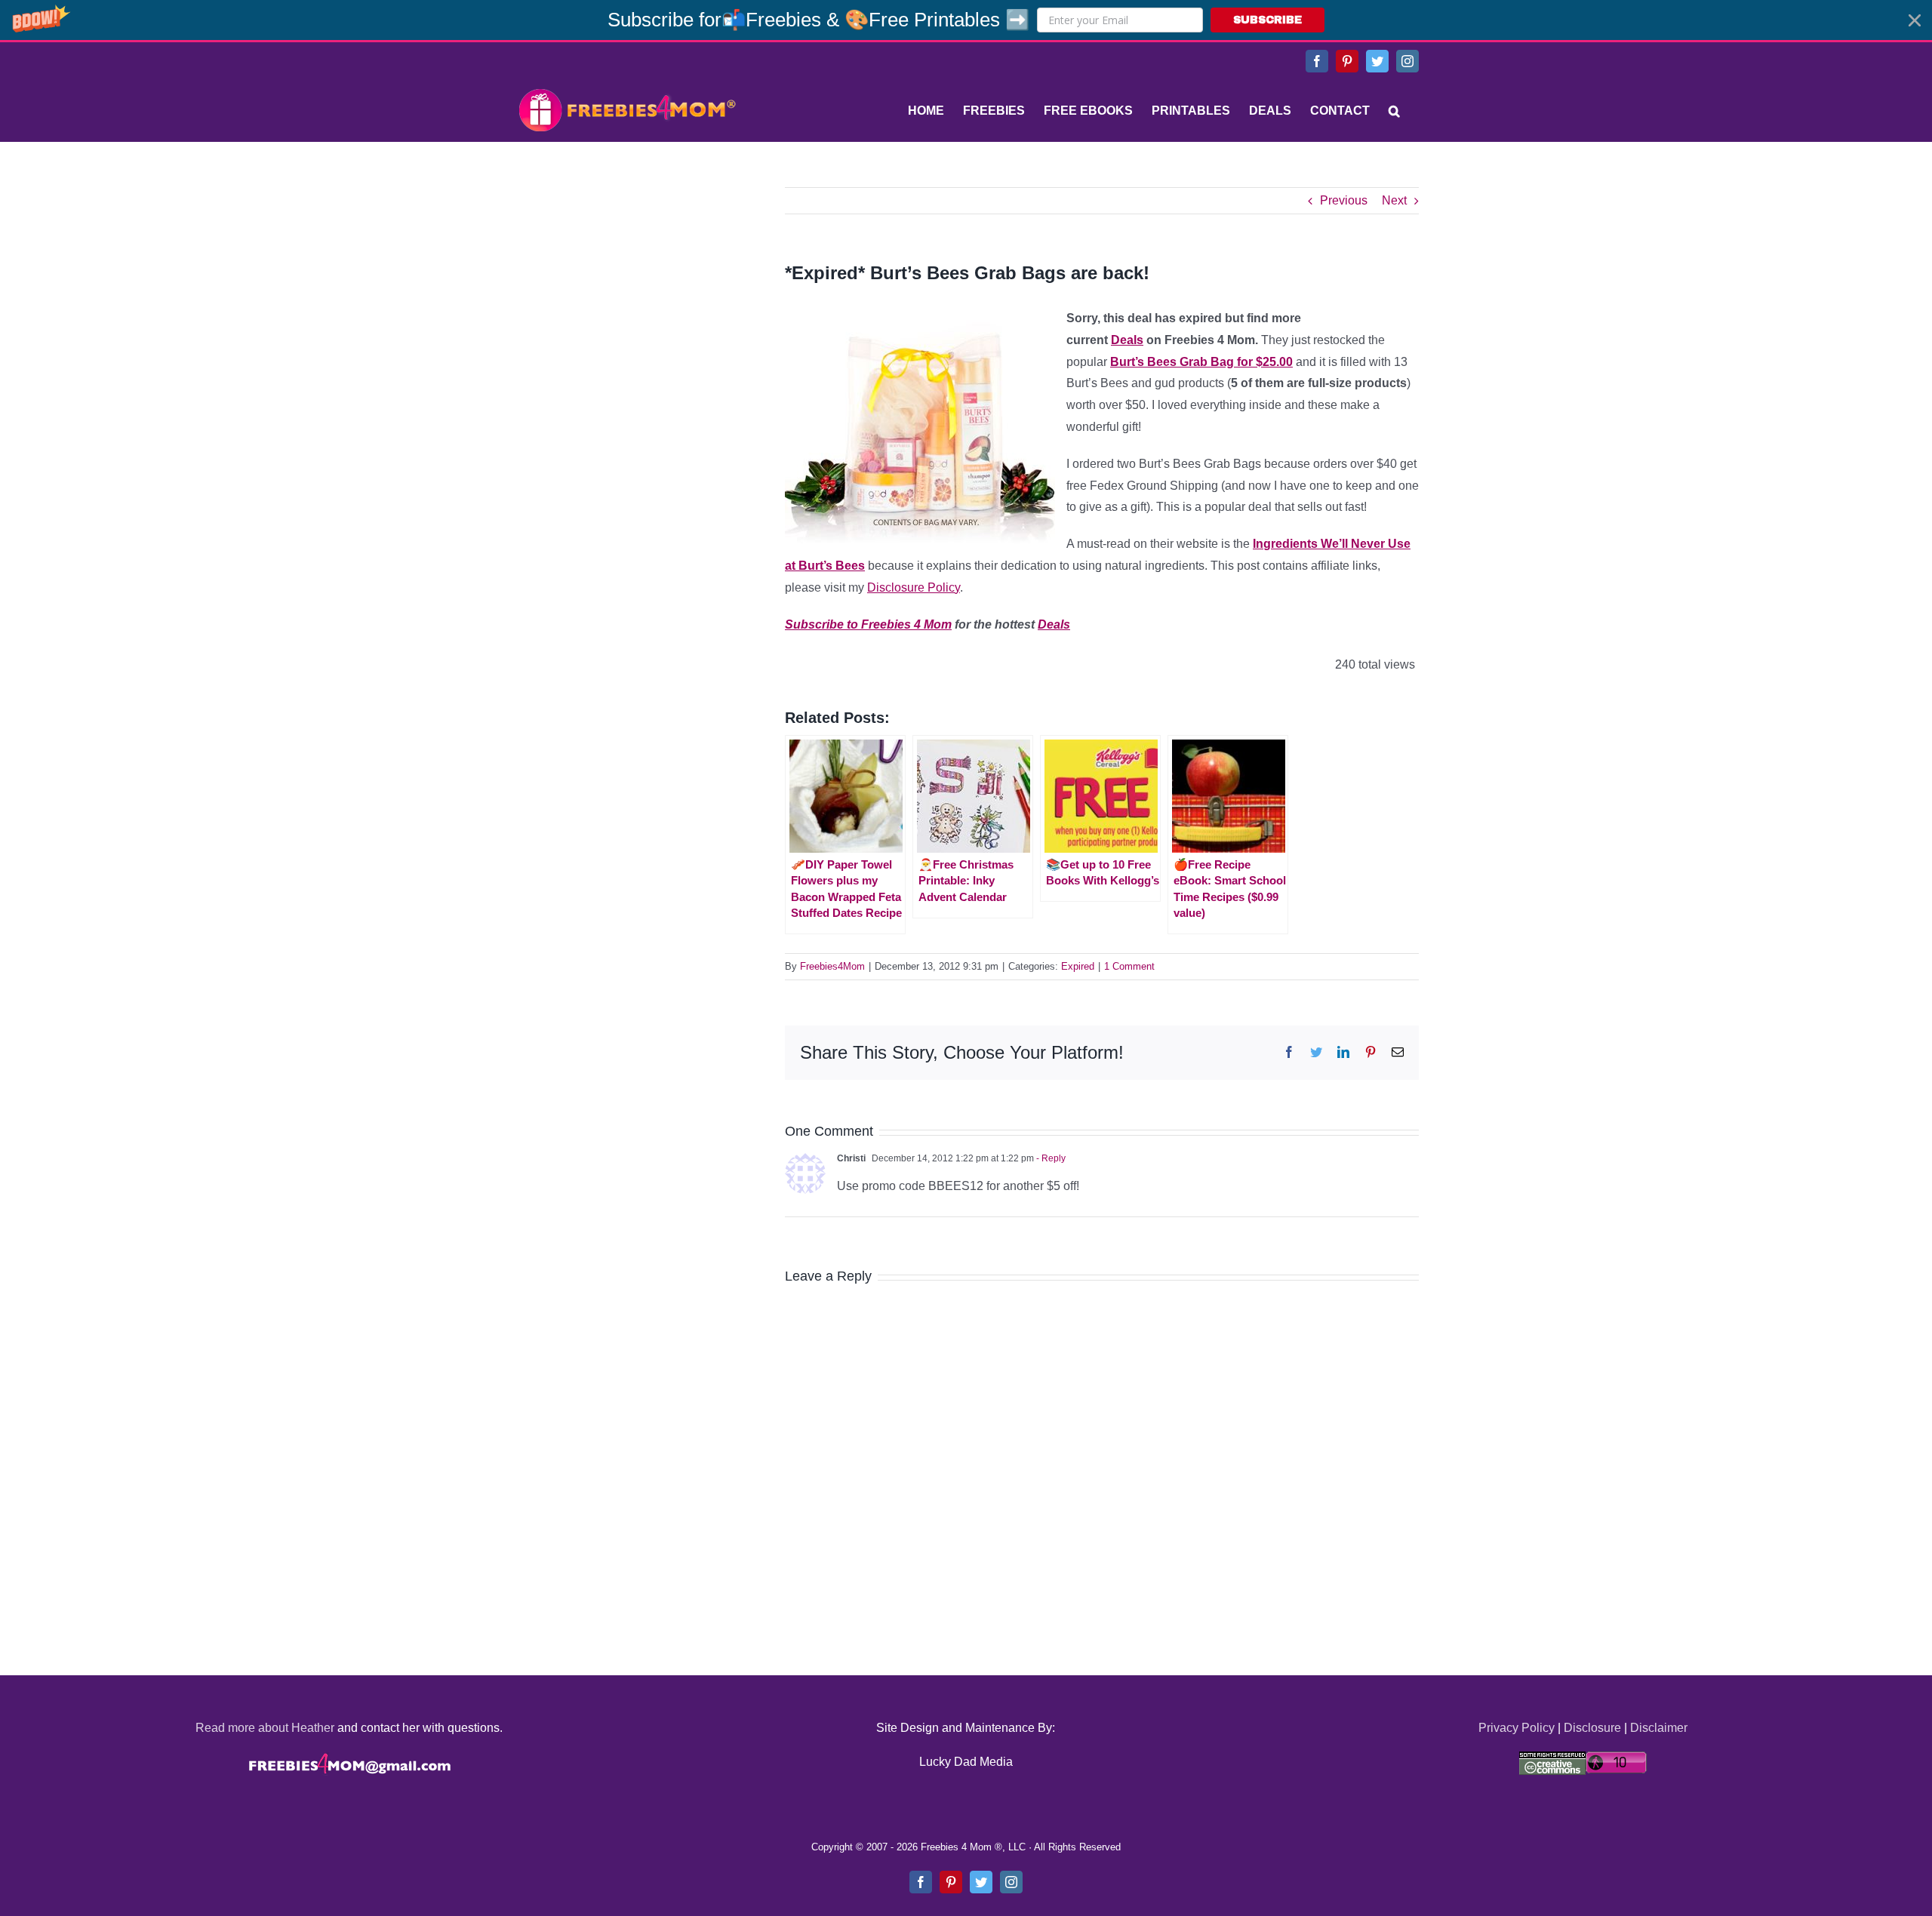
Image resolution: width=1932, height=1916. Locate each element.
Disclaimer (1659, 1728)
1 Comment (1129, 966)
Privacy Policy (1517, 1728)
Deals (1127, 340)
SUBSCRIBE (1267, 20)
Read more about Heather (265, 1728)
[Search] (1394, 111)
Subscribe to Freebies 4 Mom (868, 624)
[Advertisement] (626, 281)
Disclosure (1592, 1728)
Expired (1078, 966)
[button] (966, 20)
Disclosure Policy (914, 587)
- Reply (1050, 1158)
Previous (1344, 200)
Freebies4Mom (832, 966)
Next (1394, 200)
